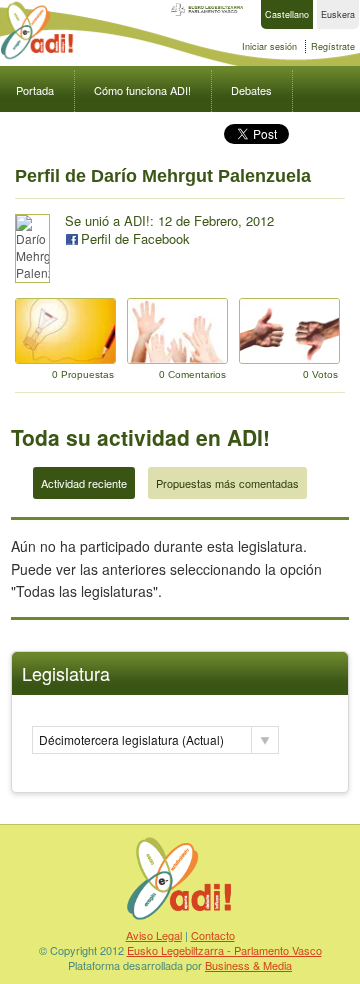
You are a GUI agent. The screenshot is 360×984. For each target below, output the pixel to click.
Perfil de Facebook (135, 238)
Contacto (213, 935)
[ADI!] (37, 56)
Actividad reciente (84, 483)
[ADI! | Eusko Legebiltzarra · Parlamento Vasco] (180, 919)
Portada (35, 90)
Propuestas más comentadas (227, 483)
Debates (251, 90)
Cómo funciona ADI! (142, 90)
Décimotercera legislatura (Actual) (131, 739)
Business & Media (248, 965)
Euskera (338, 14)
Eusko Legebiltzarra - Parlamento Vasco (224, 950)
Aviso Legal (154, 935)
